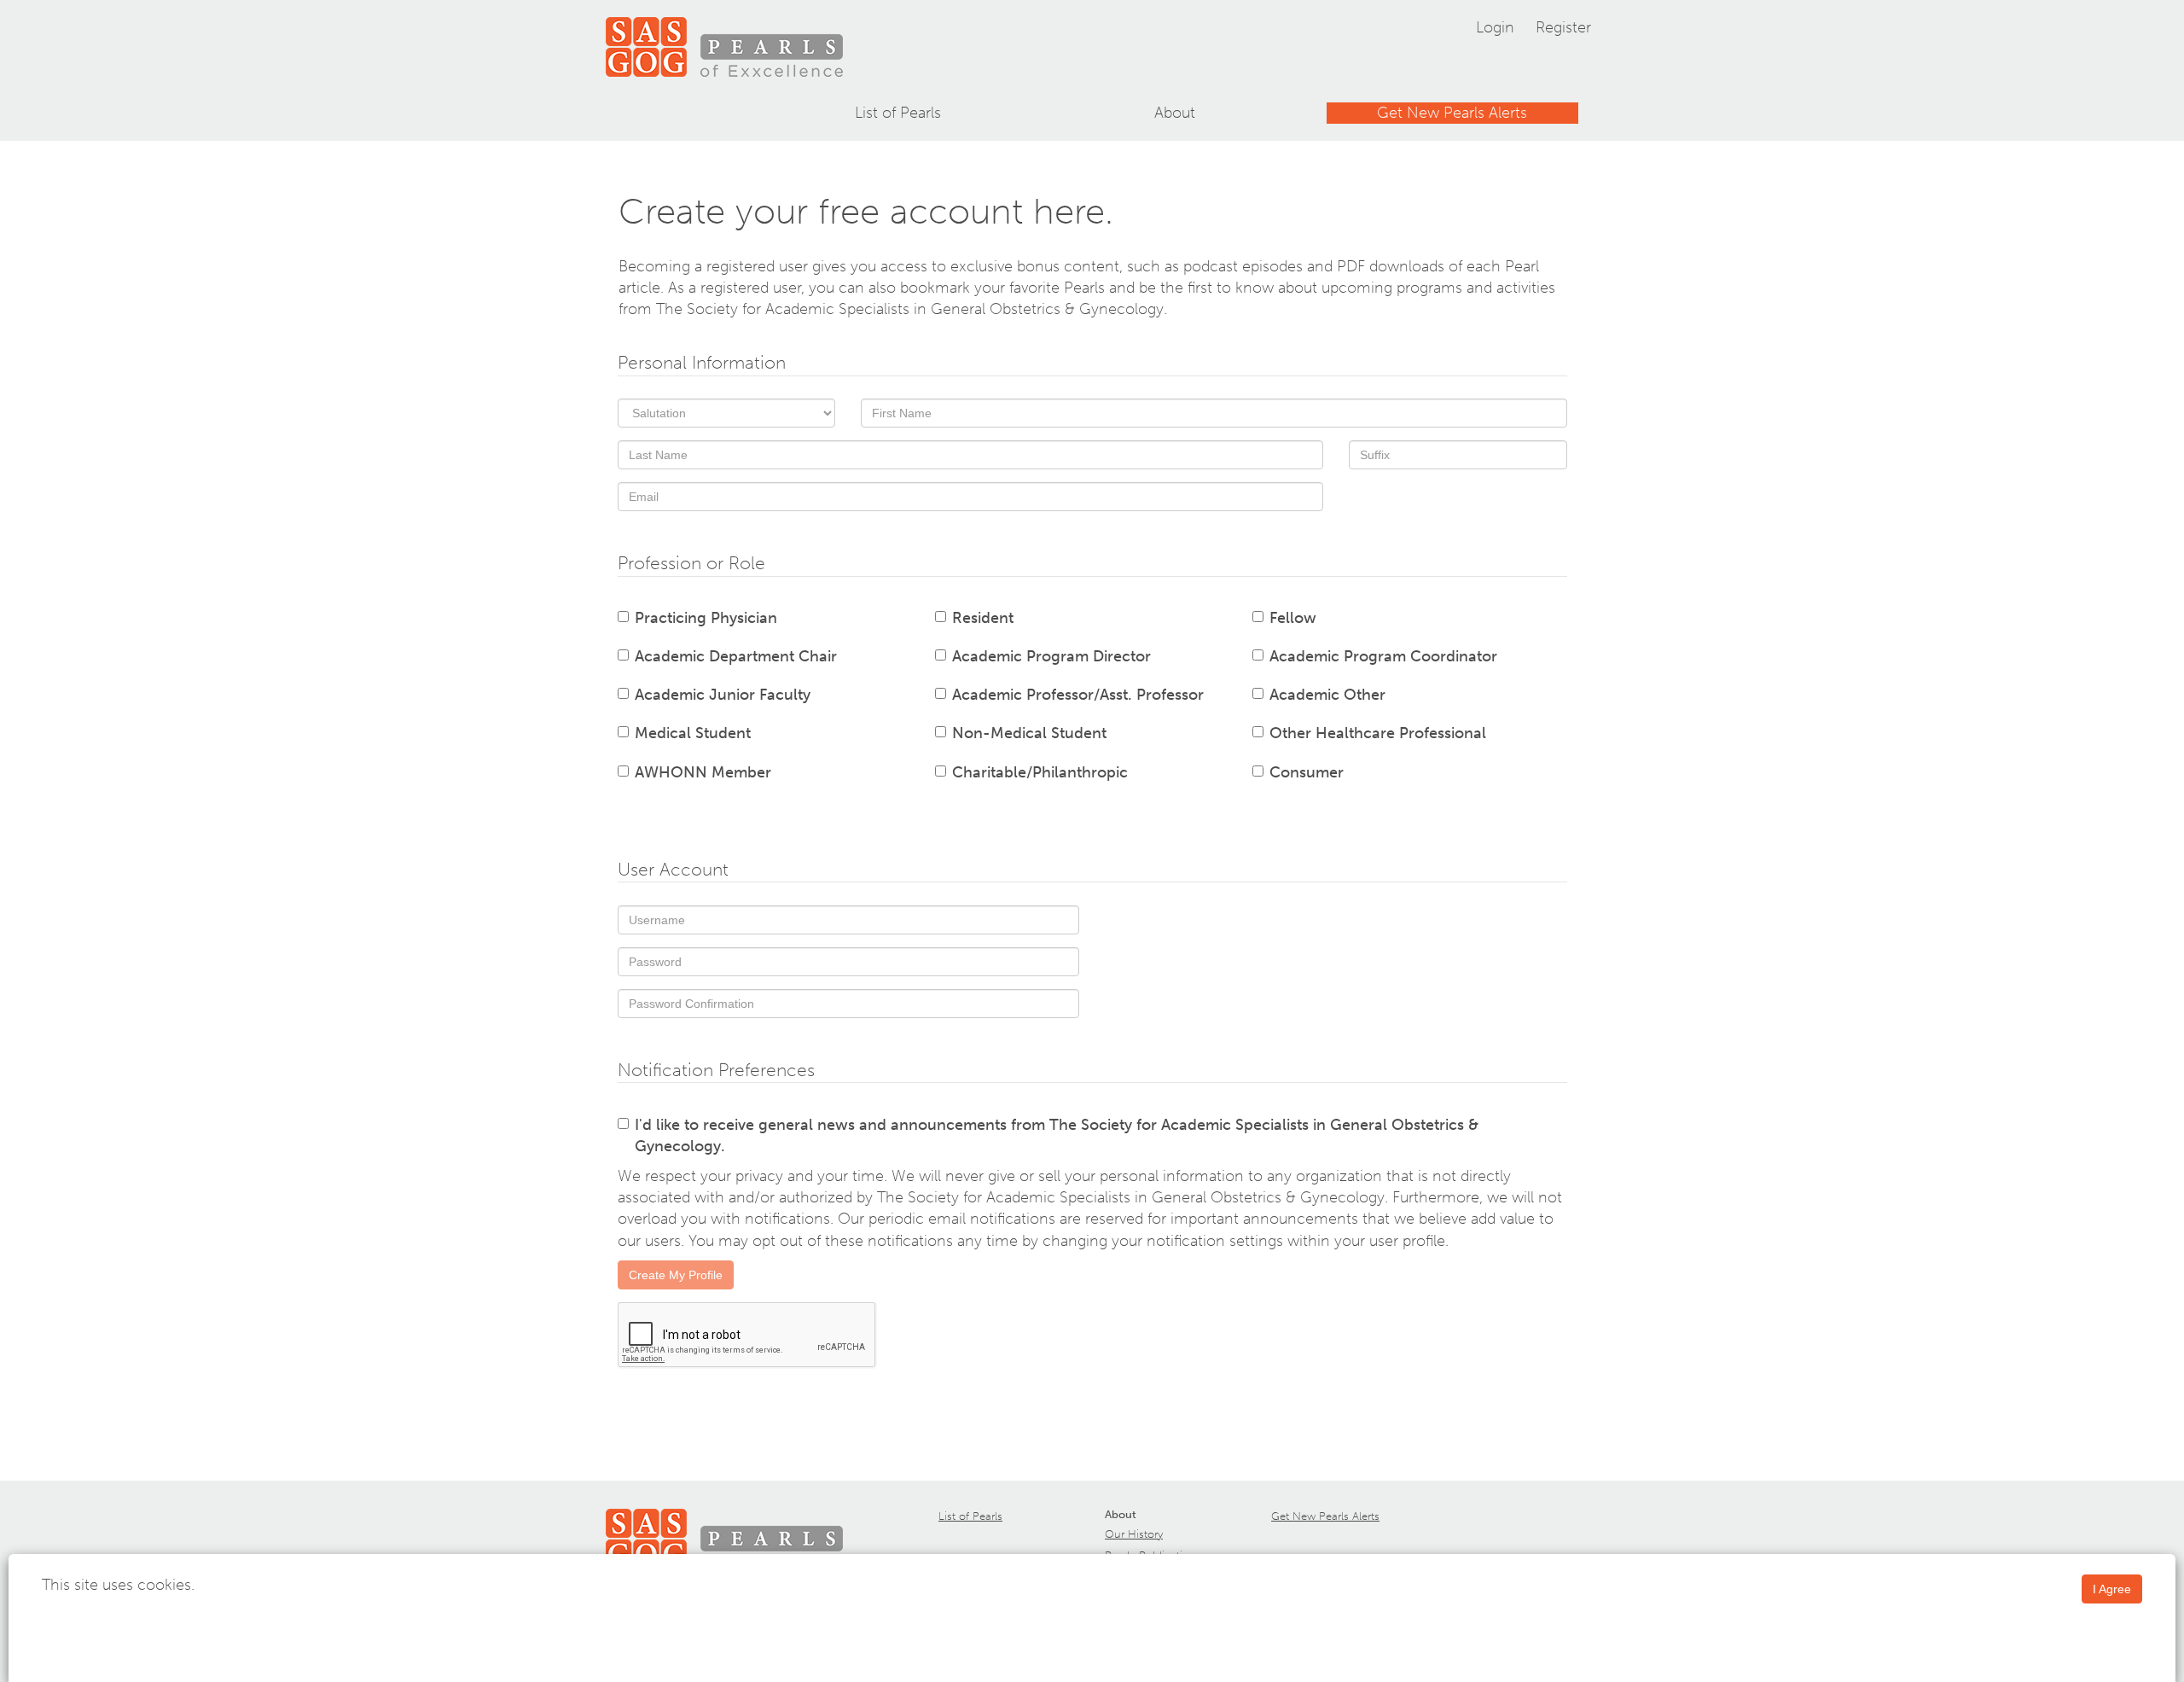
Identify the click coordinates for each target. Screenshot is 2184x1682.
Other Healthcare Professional (1378, 733)
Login (1495, 27)
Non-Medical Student (1029, 733)
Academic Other (1327, 695)
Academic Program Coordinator (1383, 656)
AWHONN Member (703, 772)
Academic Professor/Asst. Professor (1078, 695)
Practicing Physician (706, 618)
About (1175, 113)
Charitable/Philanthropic (1040, 772)
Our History (1134, 1534)
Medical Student (693, 733)
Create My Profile (676, 1275)
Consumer (1307, 772)
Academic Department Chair (736, 656)
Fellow (1293, 618)
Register (1563, 27)
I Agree (2112, 1589)
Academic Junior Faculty (723, 695)
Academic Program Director (1051, 656)
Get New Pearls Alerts (1452, 113)
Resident (983, 618)
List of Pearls (898, 113)
